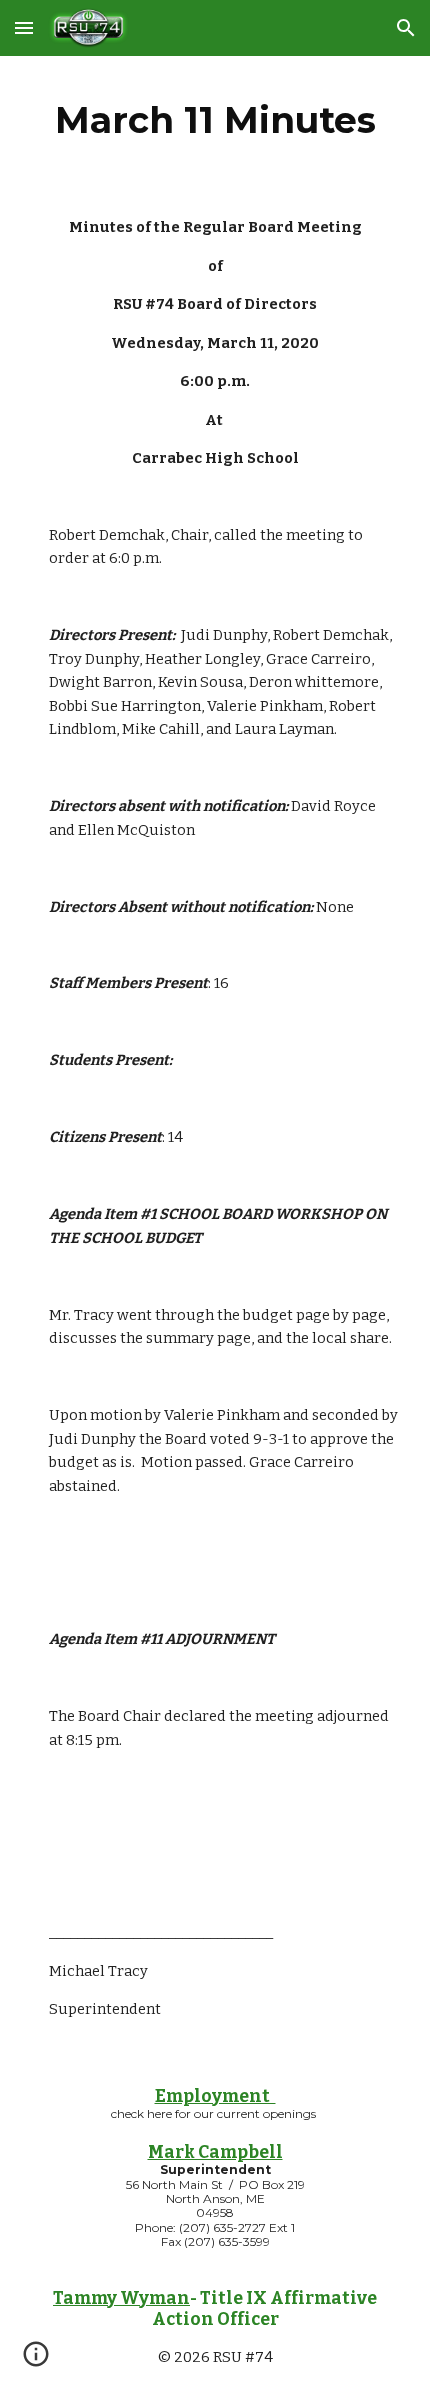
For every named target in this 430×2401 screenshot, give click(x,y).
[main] (215, 120)
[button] (24, 27)
